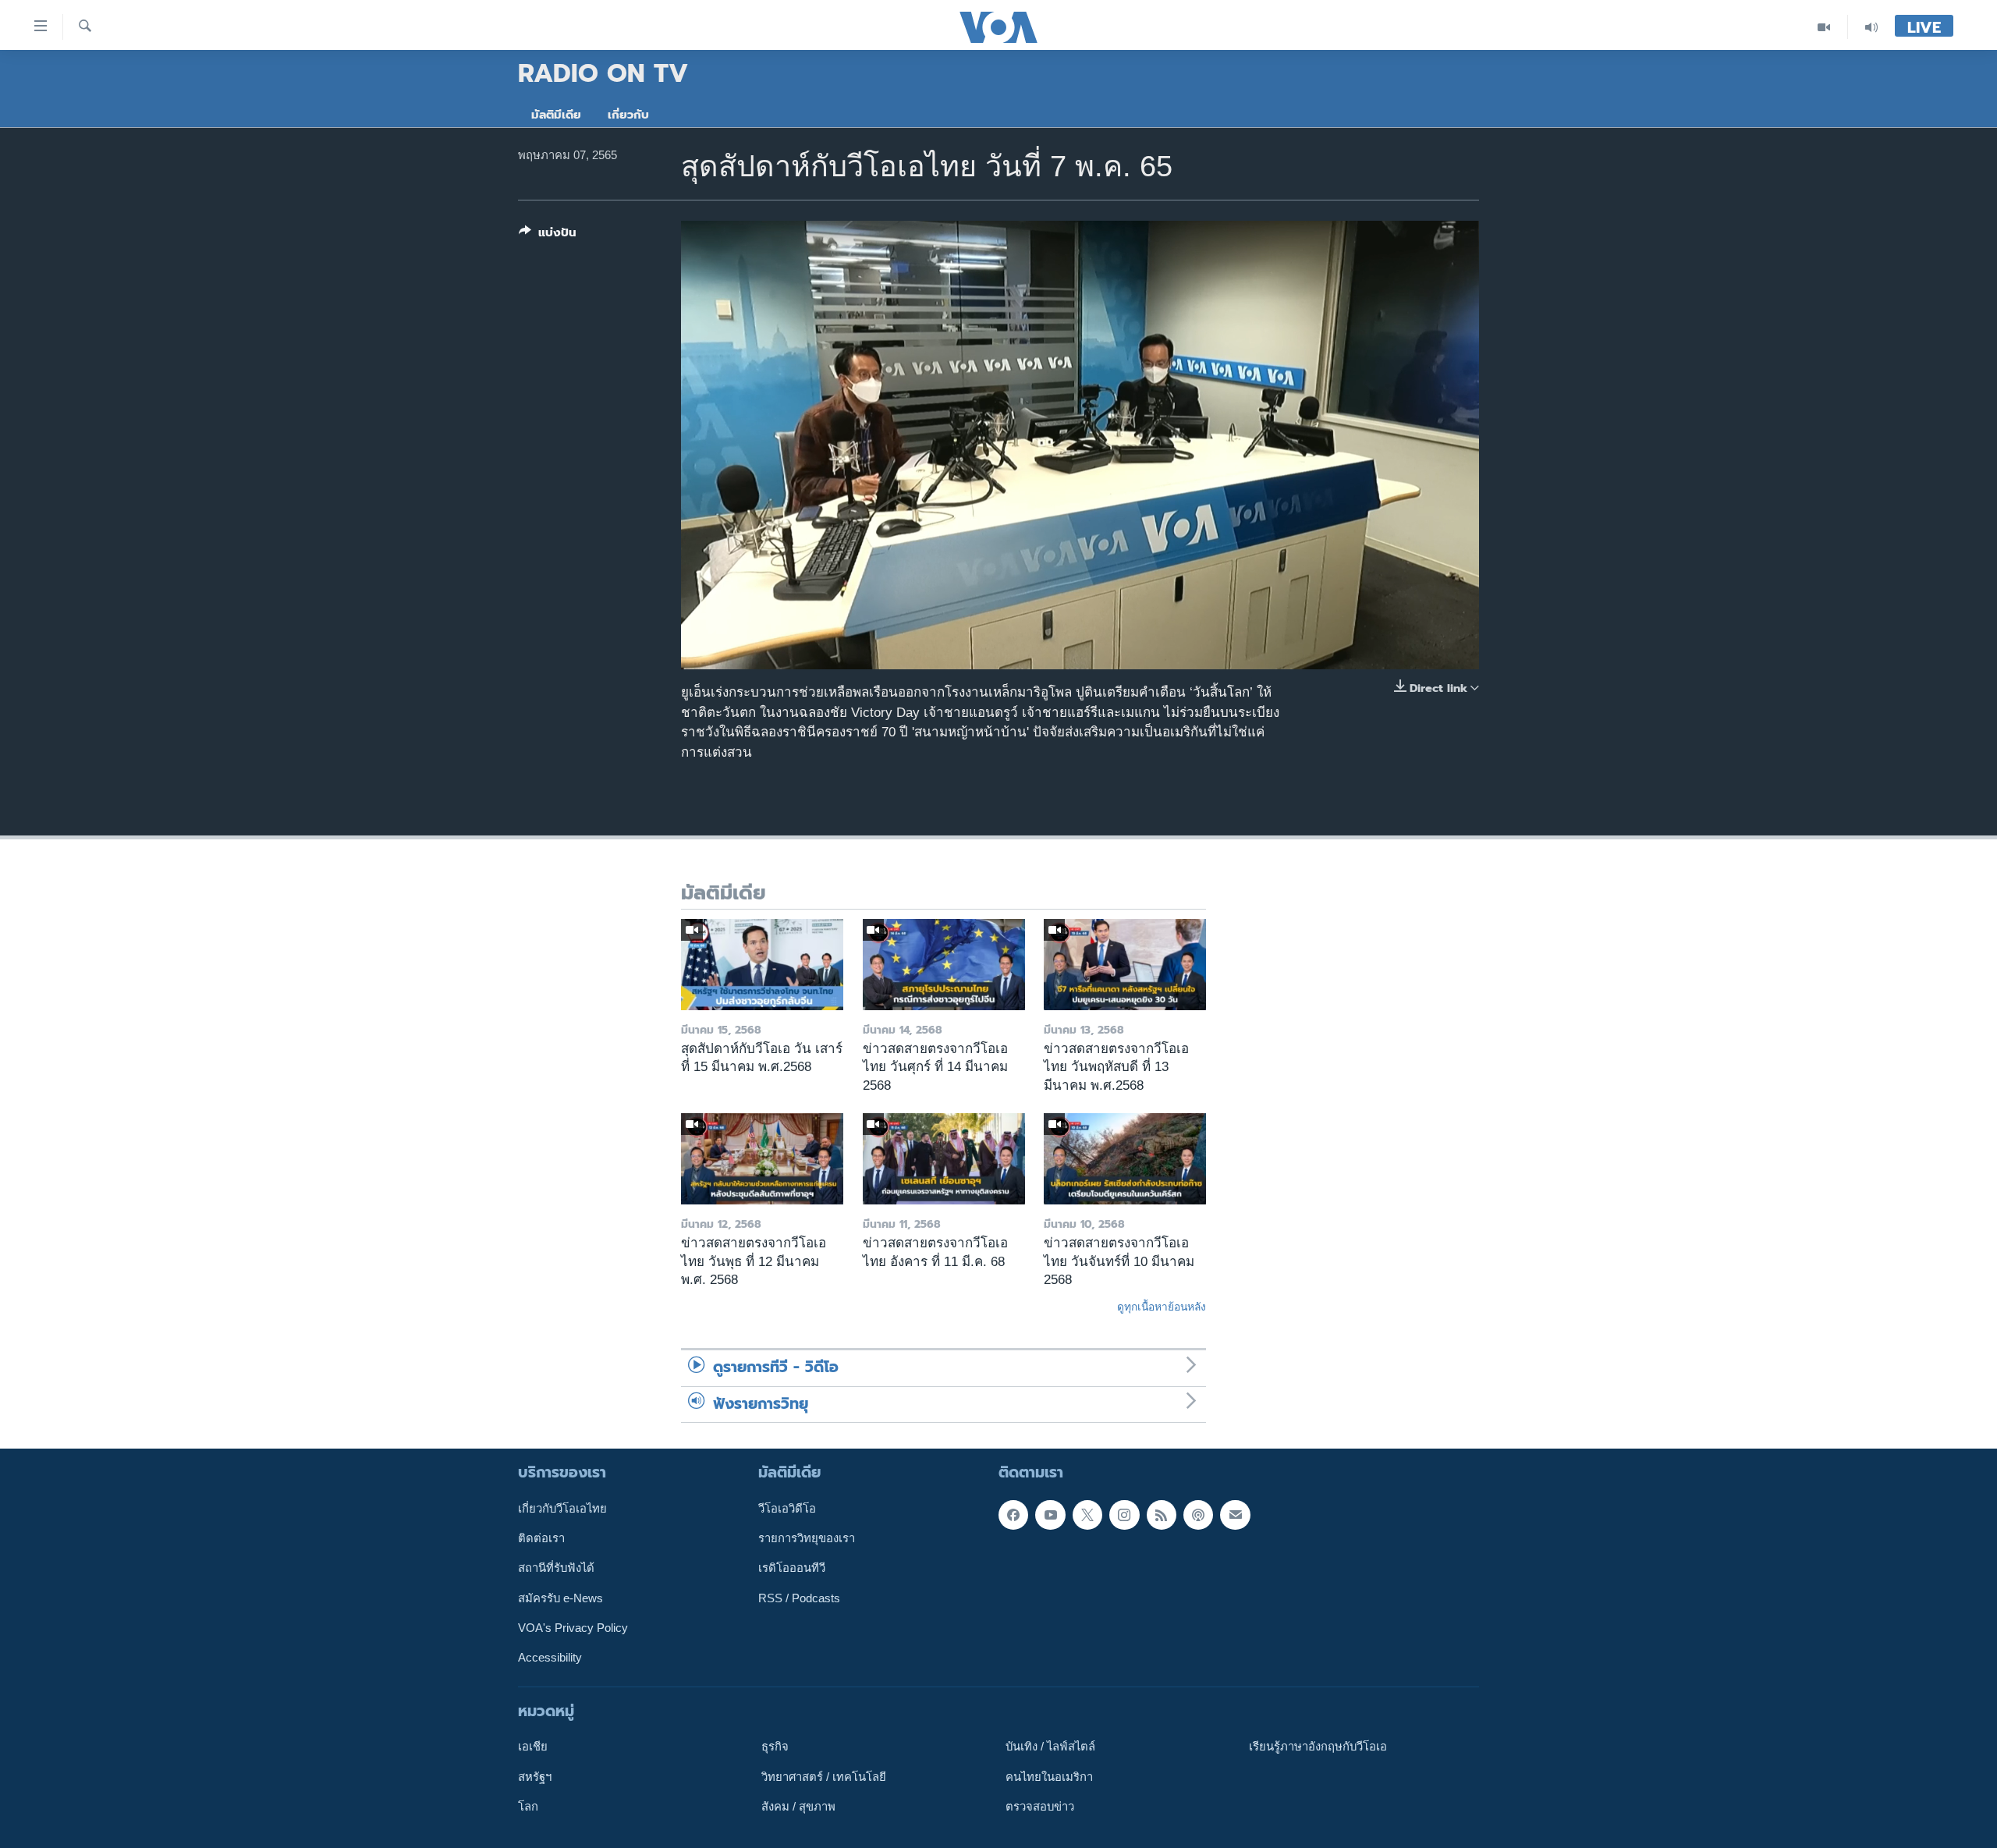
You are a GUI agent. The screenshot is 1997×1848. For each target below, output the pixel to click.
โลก (528, 1807)
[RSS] (1162, 1515)
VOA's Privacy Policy (573, 1628)
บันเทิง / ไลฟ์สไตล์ (1050, 1747)
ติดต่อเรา (541, 1538)
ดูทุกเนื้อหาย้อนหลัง (1162, 1307)
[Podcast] (1198, 1515)
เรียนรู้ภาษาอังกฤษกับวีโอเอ (1318, 1747)
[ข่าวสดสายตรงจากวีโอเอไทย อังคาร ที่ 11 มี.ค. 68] (944, 1159)
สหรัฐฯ (535, 1777)
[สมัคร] (1235, 1515)
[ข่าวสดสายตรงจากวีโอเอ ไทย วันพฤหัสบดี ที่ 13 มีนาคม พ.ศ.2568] (1125, 965)
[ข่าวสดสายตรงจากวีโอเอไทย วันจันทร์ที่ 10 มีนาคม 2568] (1125, 1159)
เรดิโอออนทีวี (792, 1569)
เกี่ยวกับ (628, 115)
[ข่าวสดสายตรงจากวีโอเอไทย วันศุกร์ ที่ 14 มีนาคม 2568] (944, 965)
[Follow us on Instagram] (1124, 1515)
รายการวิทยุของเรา (807, 1538)
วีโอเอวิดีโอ (787, 1509)
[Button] (548, 236)
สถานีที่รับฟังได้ (556, 1569)
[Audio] (1871, 27)
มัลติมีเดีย (556, 115)
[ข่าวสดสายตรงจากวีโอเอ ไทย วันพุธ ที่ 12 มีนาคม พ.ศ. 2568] (762, 1159)
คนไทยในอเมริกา (1049, 1777)
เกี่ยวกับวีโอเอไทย (562, 1509)
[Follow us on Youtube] (1050, 1515)
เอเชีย (533, 1747)
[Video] (1824, 27)
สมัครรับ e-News (560, 1598)
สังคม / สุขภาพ (798, 1807)
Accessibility (550, 1658)
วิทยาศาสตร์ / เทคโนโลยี (824, 1777)
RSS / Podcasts (799, 1598)
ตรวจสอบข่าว (1040, 1807)
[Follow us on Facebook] (1013, 1515)
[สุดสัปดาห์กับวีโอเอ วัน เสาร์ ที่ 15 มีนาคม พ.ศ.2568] (762, 965)
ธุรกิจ (775, 1747)
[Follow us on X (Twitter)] (1087, 1515)
